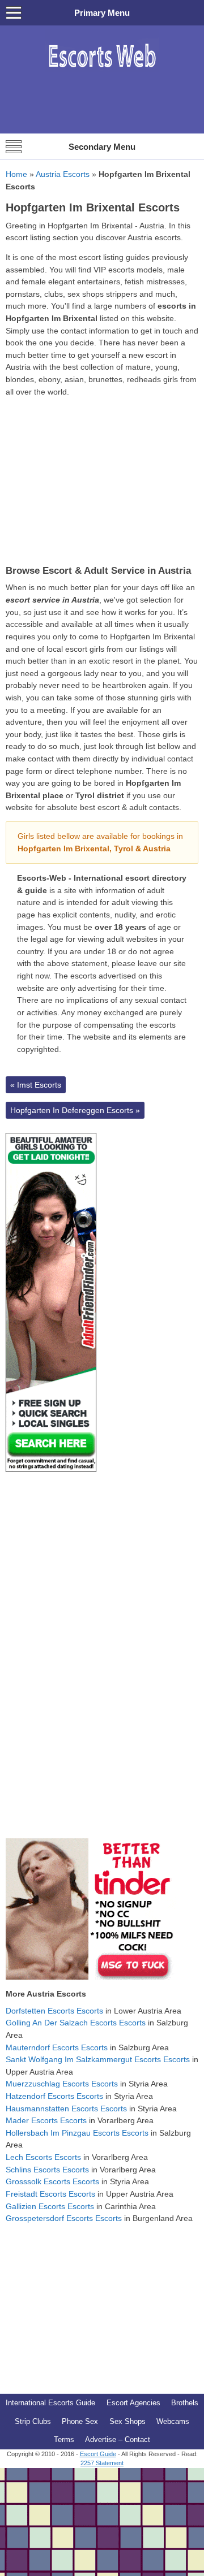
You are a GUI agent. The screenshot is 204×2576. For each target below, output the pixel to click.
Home (16, 174)
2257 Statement (102, 2463)
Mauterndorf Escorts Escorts (57, 2047)
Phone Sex (80, 2421)
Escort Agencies (133, 2403)
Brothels (185, 2403)
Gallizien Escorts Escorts (50, 2206)
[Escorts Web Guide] (102, 73)
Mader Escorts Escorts (46, 2120)
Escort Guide (98, 2454)
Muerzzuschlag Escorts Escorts (62, 2084)
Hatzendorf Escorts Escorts (54, 2096)
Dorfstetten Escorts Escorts (54, 2011)
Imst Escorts (36, 1085)
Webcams (173, 2421)
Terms (64, 2439)
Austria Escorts (63, 174)
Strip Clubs (33, 2421)
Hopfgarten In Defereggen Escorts (75, 1110)
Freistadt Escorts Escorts (50, 2194)
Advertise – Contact (118, 2439)
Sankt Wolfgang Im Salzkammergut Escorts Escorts (98, 2059)
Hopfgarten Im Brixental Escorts (93, 207)
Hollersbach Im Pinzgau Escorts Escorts (77, 2133)
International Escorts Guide (50, 2403)
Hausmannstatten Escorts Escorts (66, 2109)
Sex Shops (127, 2421)
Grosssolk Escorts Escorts (52, 2181)
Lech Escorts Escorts (43, 2157)
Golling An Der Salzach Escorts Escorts (76, 2023)
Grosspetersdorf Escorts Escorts (64, 2218)
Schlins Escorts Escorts (47, 2170)
